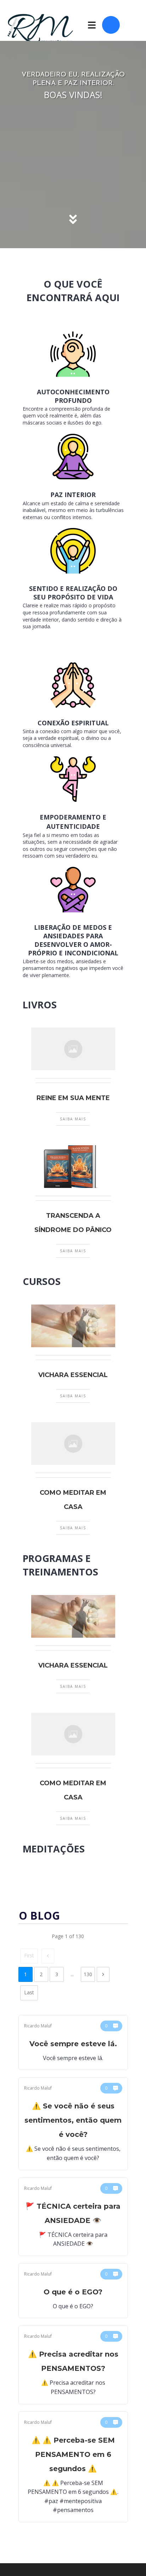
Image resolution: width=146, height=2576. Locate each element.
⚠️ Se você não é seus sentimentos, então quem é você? (73, 2124)
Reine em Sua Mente (73, 1098)
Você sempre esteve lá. (73, 2043)
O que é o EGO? (73, 2291)
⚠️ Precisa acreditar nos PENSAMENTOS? (73, 2365)
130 (88, 1974)
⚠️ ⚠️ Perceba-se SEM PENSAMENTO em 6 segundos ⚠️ (73, 2467)
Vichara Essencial (73, 1375)
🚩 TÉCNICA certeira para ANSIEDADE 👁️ (73, 2217)
